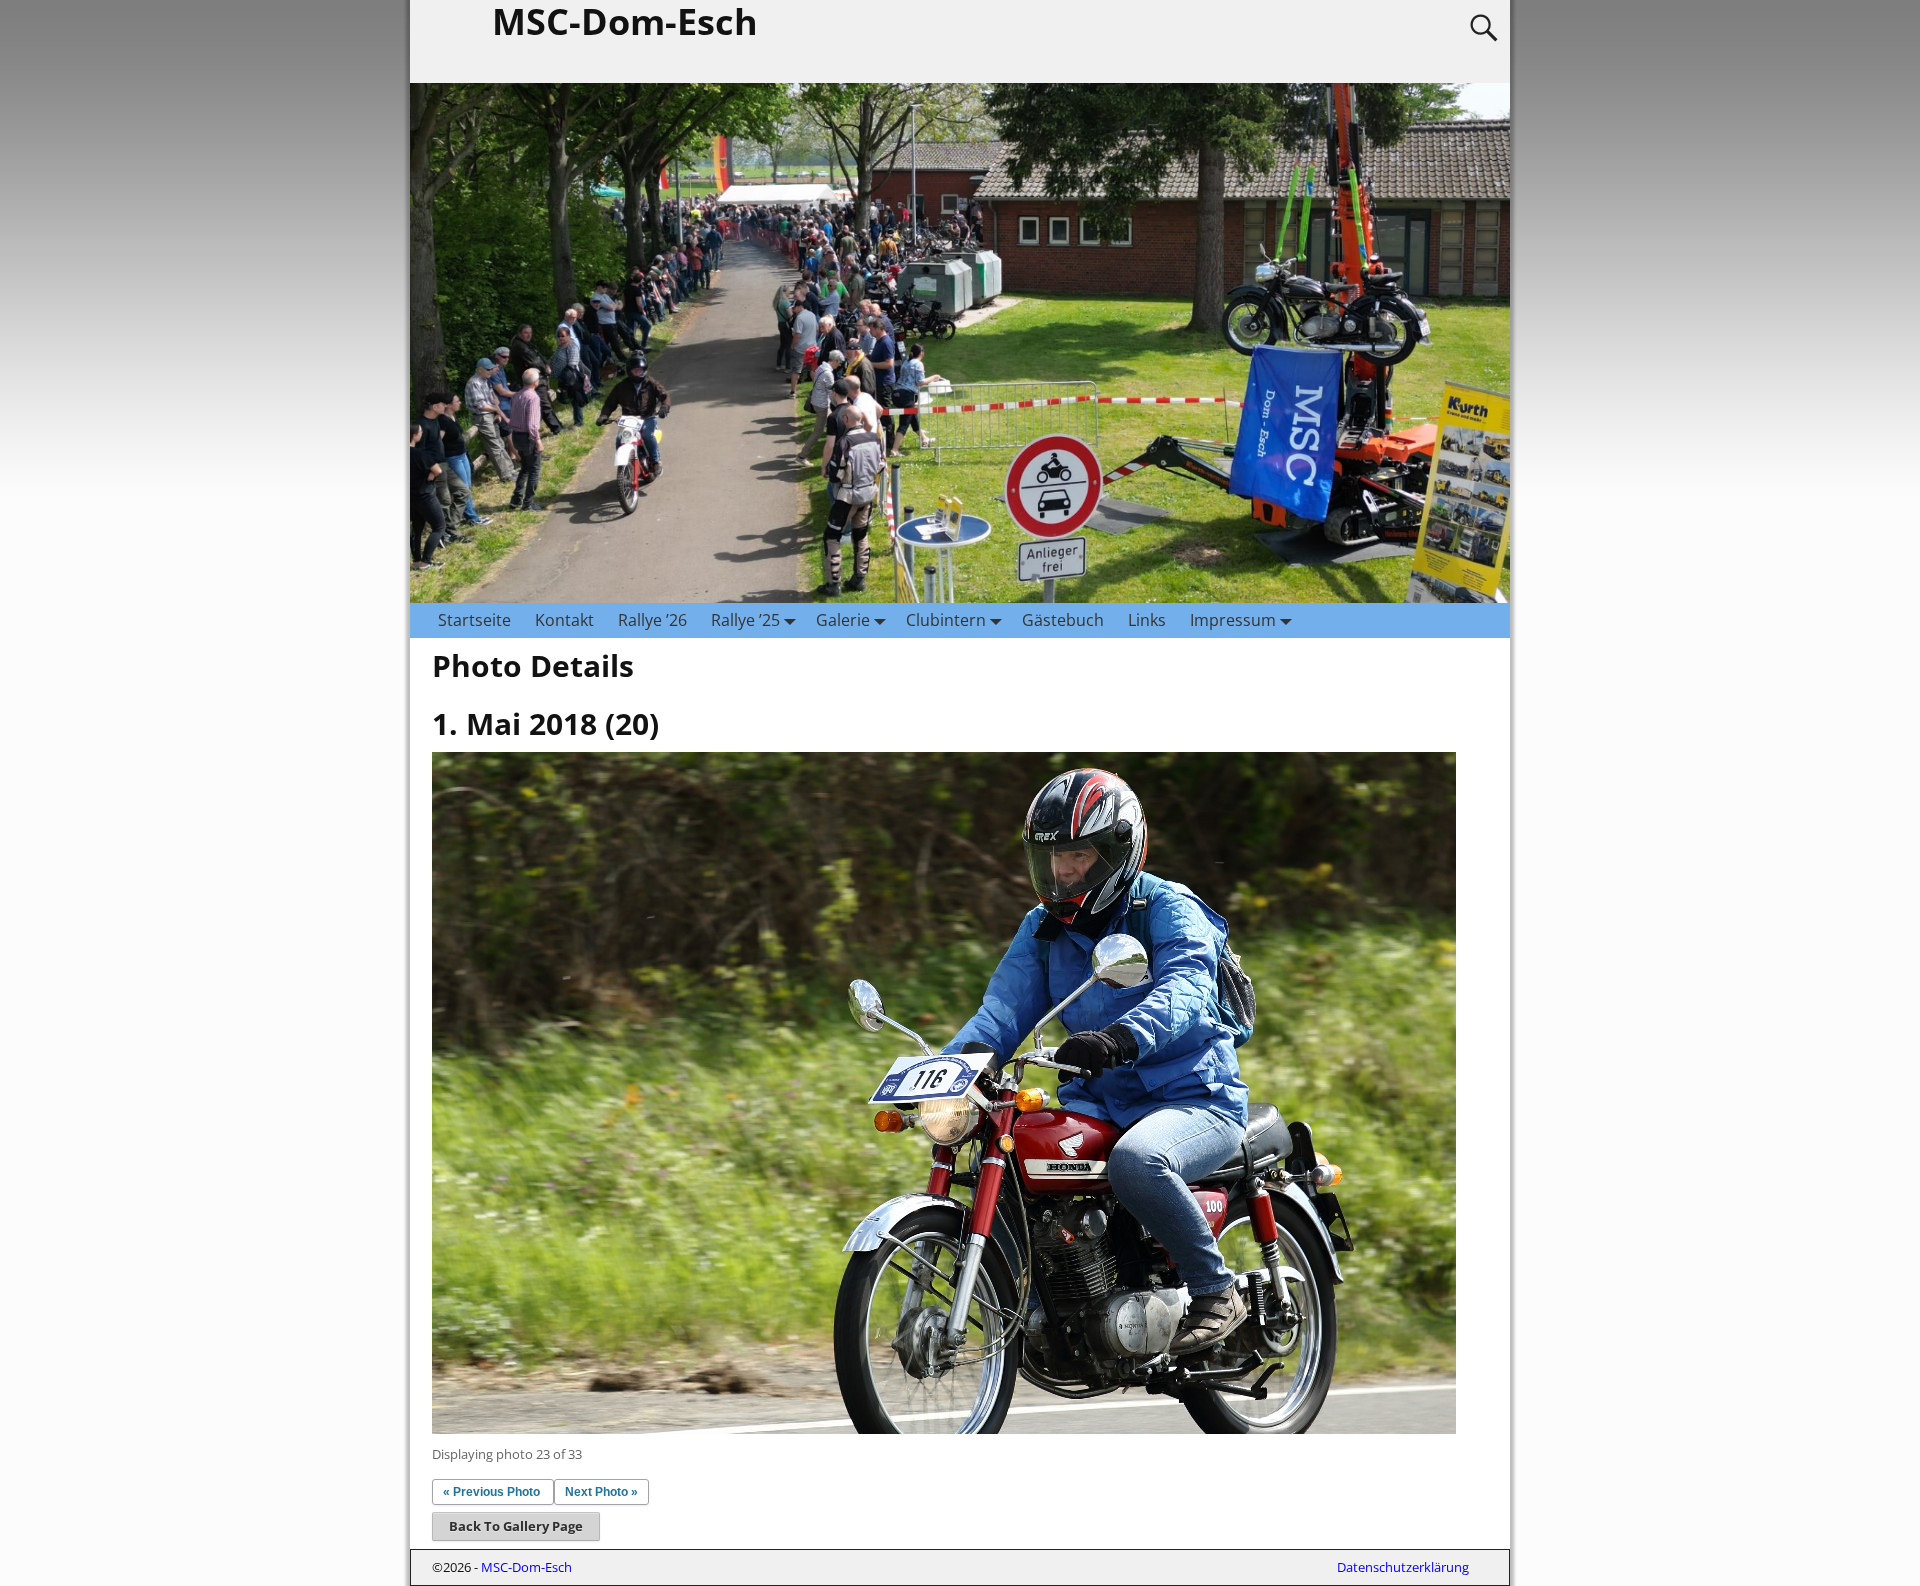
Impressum (1233, 620)
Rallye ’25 (745, 620)
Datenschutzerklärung (1403, 1567)
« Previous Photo (491, 1492)
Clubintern (946, 620)
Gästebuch (1063, 620)
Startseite (474, 620)
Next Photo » (601, 1492)
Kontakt (564, 620)
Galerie (843, 620)
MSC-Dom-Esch (526, 1567)
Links (1147, 620)
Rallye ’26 (652, 620)
